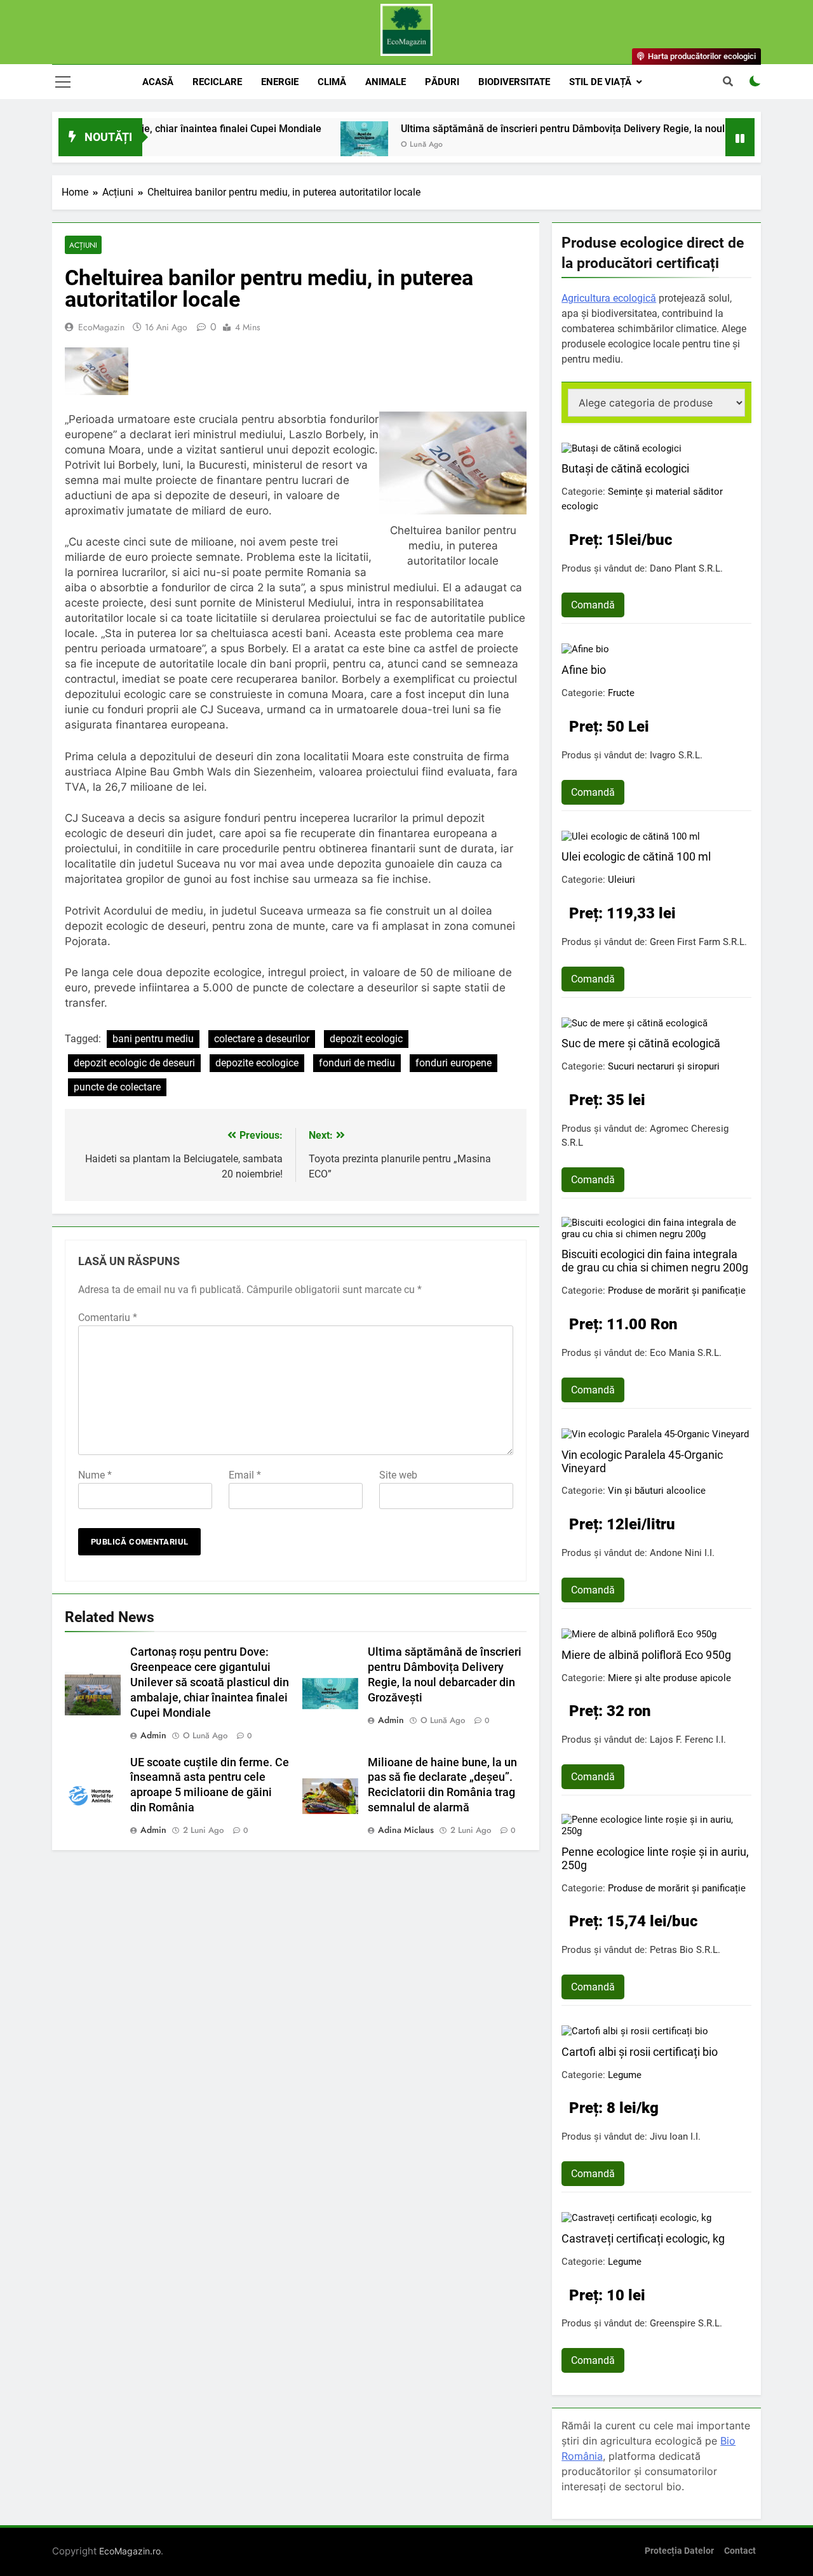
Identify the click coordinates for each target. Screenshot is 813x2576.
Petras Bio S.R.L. (685, 1950)
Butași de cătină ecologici (625, 468)
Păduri (442, 82)
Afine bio (584, 670)
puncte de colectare (117, 1087)
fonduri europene (454, 1063)
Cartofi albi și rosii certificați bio (640, 2052)
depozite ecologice (257, 1063)
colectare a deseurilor (262, 1039)
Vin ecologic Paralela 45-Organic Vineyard (642, 1461)
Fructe (621, 693)
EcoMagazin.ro (130, 2551)
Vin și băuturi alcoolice (657, 1491)
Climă (332, 82)
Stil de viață (600, 82)
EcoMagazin (101, 327)
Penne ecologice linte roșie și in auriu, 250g (655, 1858)
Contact (740, 2551)
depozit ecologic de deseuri (134, 1063)
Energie (280, 82)
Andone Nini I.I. (682, 1553)
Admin (153, 1735)
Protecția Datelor (679, 2551)
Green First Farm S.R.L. (698, 942)
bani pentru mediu (153, 1039)
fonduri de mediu (357, 1063)
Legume (625, 2075)
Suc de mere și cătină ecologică (641, 1043)
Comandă (593, 605)
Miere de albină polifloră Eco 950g (646, 1655)
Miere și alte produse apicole (669, 1678)
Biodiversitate (514, 82)
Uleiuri (622, 880)
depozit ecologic (366, 1039)
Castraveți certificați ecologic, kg (643, 2238)
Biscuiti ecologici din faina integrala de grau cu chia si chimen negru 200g (655, 1261)
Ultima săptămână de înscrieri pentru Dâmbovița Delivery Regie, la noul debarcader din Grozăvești (568, 129)
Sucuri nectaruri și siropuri (664, 1066)
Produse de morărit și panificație (677, 1291)
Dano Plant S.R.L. (686, 568)
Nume (95, 1475)
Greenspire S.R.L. (686, 2323)
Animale (386, 82)
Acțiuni (83, 245)
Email (245, 1475)
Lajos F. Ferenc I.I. (688, 1740)
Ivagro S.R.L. (676, 755)
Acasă (158, 82)
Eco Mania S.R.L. (686, 1353)
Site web (398, 1475)
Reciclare (217, 82)
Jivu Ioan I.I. (675, 2137)
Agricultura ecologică (609, 298)
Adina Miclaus (406, 1830)
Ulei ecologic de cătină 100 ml (636, 856)
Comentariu (108, 1318)
